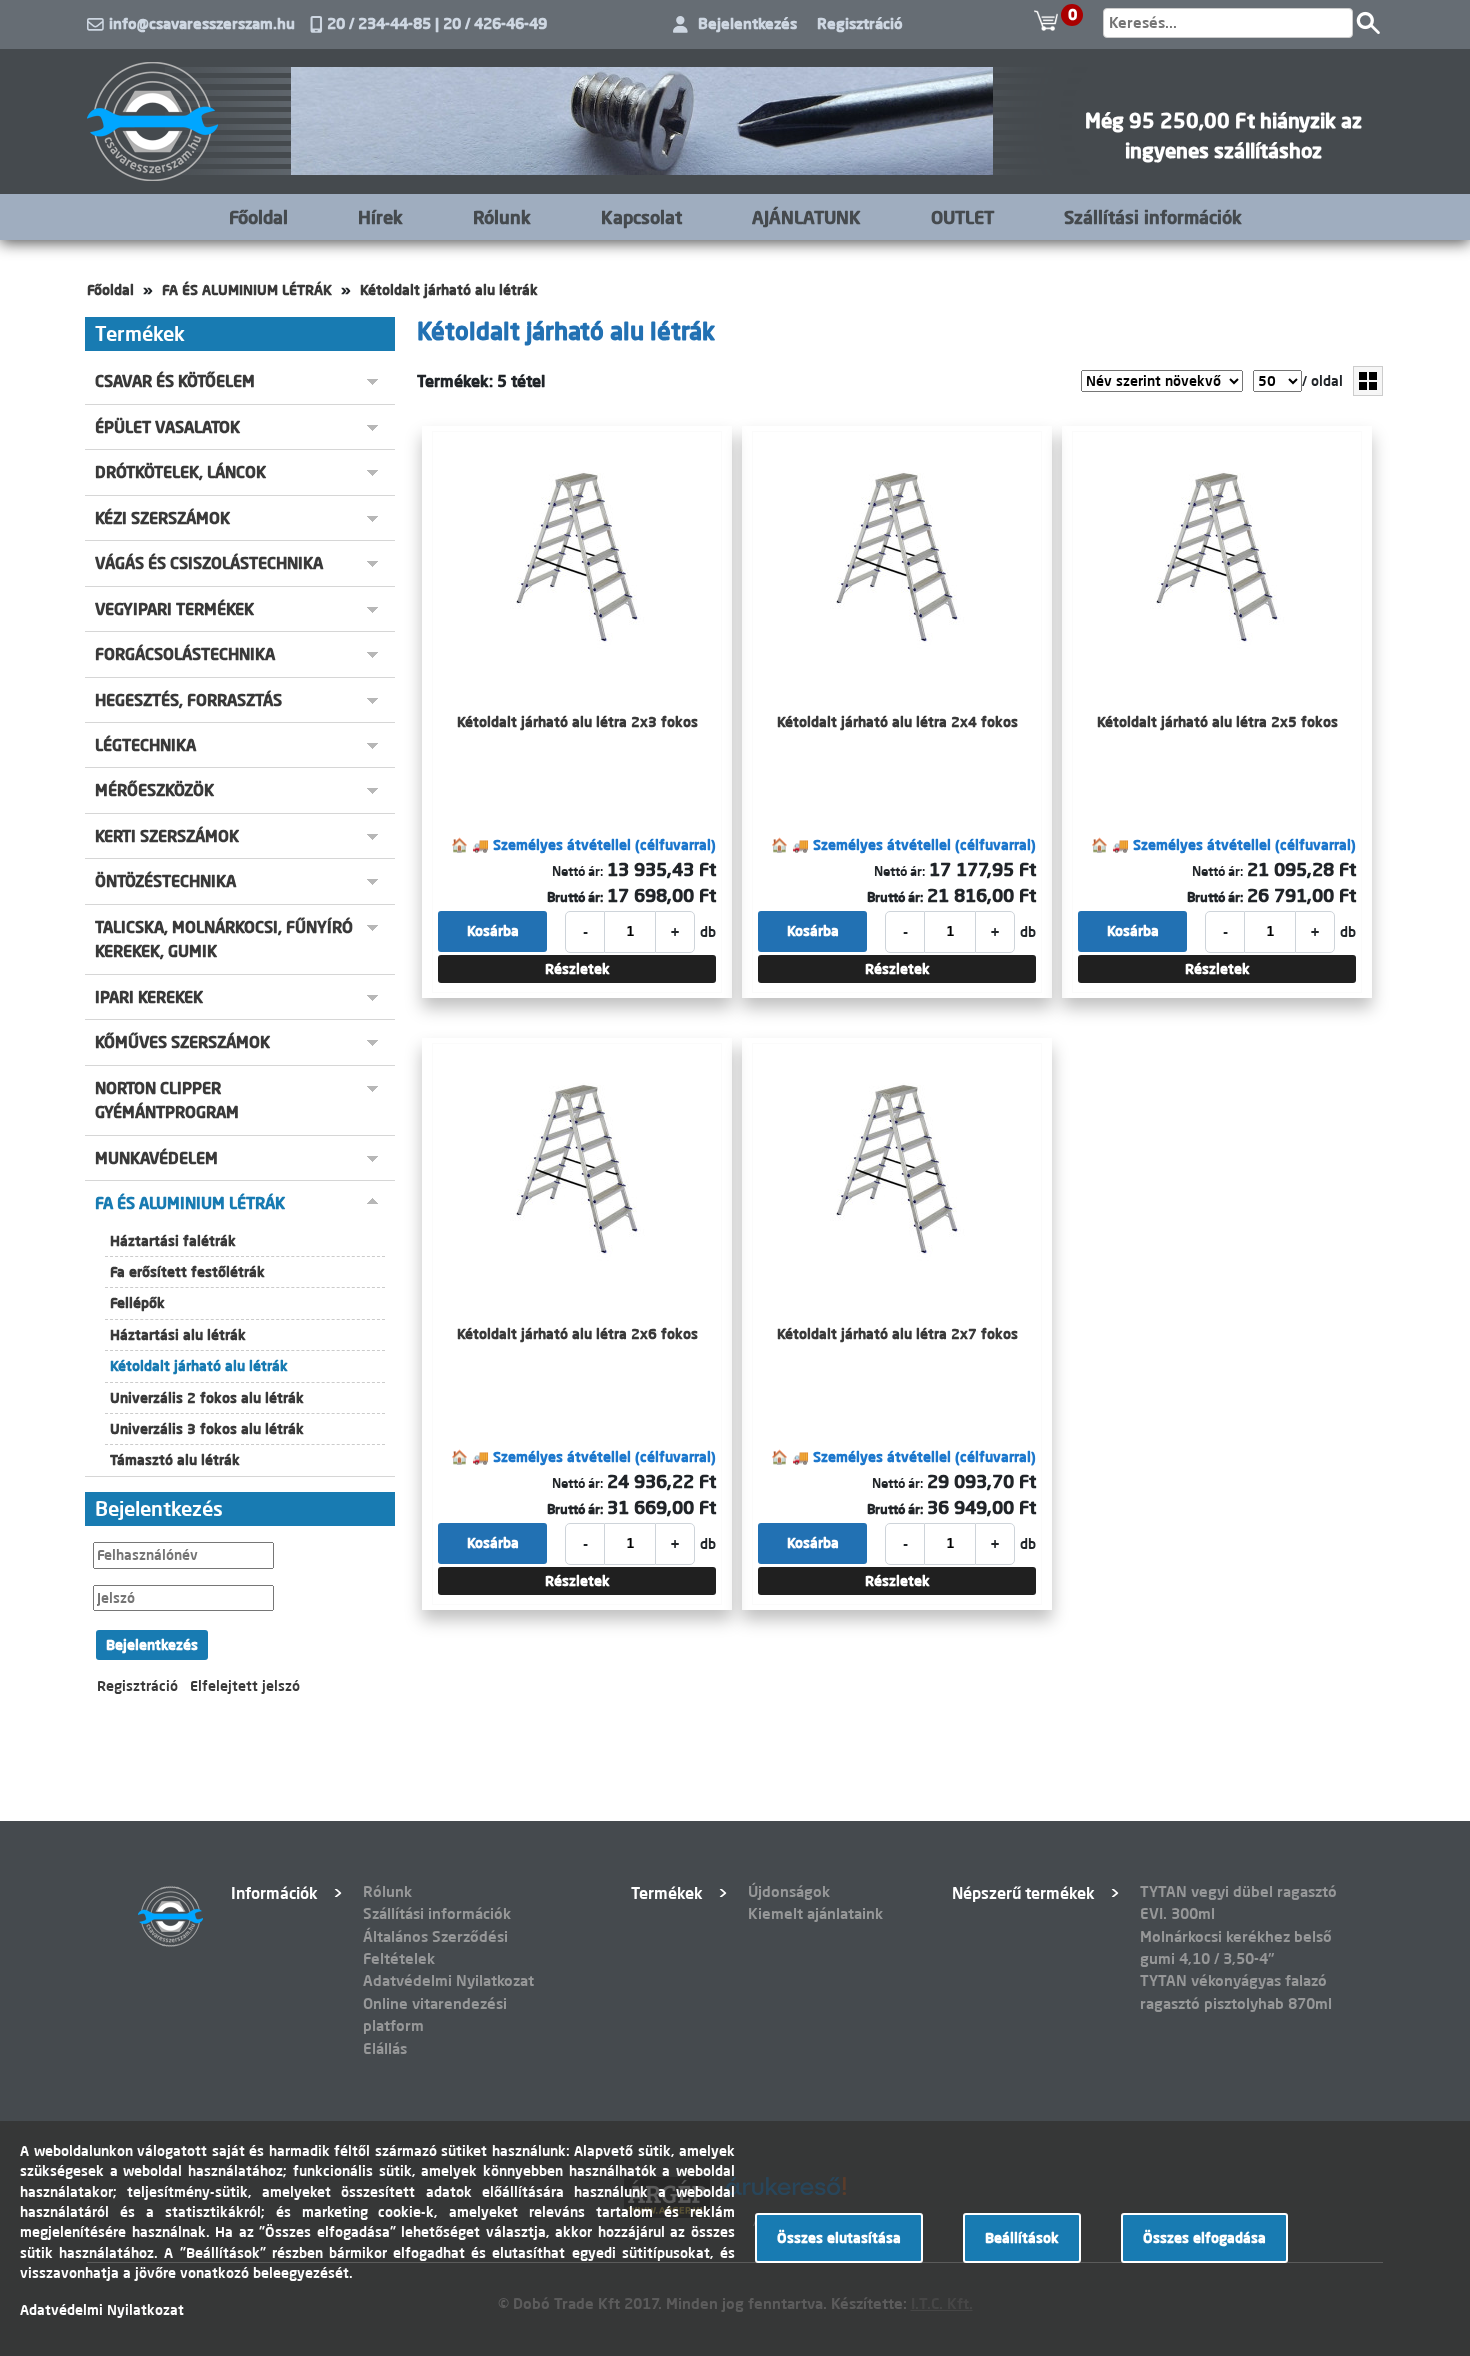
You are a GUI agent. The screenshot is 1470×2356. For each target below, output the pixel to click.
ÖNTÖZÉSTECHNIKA (165, 881)
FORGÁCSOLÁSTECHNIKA (185, 654)
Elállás (385, 2048)
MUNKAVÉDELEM (156, 1158)
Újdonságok (789, 1891)
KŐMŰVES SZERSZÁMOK (182, 1042)
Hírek (380, 217)
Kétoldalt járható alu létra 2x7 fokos (897, 1334)
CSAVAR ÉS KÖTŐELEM (175, 381)
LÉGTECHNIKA (145, 745)
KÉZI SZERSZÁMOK (162, 518)
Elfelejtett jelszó (245, 1686)
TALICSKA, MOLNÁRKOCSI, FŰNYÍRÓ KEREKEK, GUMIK (224, 939)
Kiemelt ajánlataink (815, 1913)
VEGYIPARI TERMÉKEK (174, 609)
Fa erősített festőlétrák (187, 1272)
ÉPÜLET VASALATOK (167, 427)
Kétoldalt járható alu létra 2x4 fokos (897, 722)
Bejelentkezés (747, 23)
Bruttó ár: (575, 897)
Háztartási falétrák (173, 1241)
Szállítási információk (1153, 217)
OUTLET (962, 217)
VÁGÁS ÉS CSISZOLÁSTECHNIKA (209, 563)
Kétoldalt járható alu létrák (449, 290)
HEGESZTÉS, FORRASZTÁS (188, 700)
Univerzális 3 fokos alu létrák (207, 1429)
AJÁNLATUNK (806, 217)
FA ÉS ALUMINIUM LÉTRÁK (247, 290)
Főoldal (258, 217)
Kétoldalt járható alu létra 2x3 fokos (577, 722)
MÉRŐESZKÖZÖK (154, 790)
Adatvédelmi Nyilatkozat (448, 1980)
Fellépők (137, 1303)
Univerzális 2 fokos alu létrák (207, 1398)
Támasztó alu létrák (175, 1460)
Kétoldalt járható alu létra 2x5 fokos (1217, 722)
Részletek (577, 969)
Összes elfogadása (1204, 2238)
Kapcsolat (641, 217)
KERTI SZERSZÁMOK (167, 836)
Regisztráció (860, 23)
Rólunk (502, 217)
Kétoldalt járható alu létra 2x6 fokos (577, 1334)
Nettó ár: (577, 871)
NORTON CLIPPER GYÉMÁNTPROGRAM (167, 1100)
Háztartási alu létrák (178, 1335)
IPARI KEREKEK (149, 997)
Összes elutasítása (839, 2238)
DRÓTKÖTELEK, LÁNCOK (180, 472)
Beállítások (1022, 2238)
